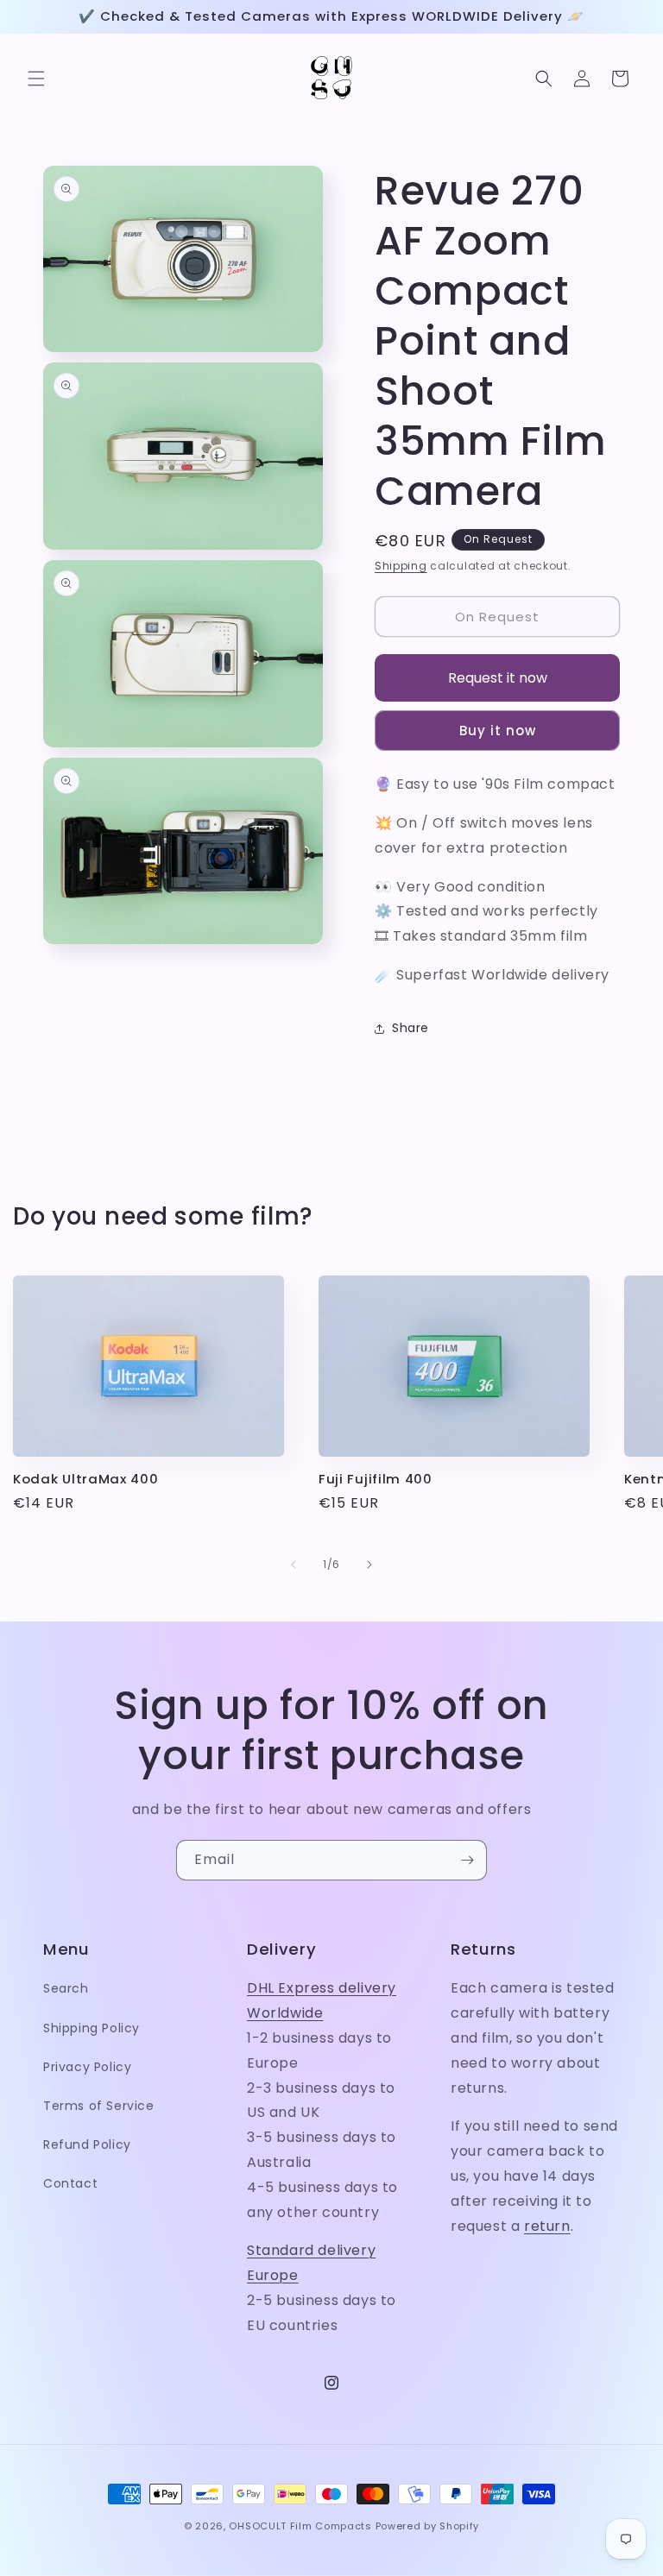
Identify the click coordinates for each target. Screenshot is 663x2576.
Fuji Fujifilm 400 (376, 1480)
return (547, 2226)
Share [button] (410, 1028)
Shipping (401, 566)
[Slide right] (369, 1565)
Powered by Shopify (428, 2526)
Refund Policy (87, 2145)
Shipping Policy (92, 2028)
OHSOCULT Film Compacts (300, 2526)
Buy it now (498, 731)
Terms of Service (99, 2106)
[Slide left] (294, 1565)
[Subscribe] (467, 1860)
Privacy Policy (87, 2067)
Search (66, 1988)
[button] (36, 79)
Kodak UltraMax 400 (85, 1480)
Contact (70, 2183)
